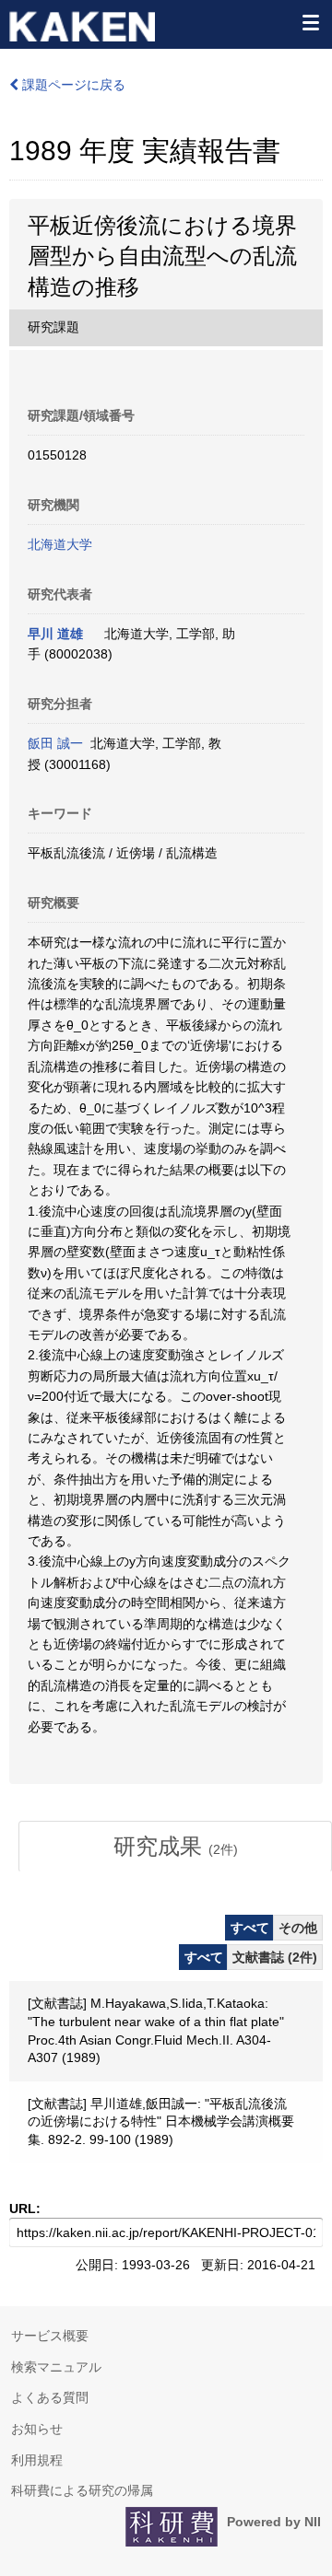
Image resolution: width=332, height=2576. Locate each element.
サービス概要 (50, 2336)
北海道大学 (60, 544)
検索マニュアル (56, 2367)
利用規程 (37, 2460)
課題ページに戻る (72, 85)
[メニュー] (310, 22)
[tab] (175, 1847)
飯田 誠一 (55, 743)
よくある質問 (50, 2397)
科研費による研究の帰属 (82, 2490)
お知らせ (37, 2429)
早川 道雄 (55, 634)
